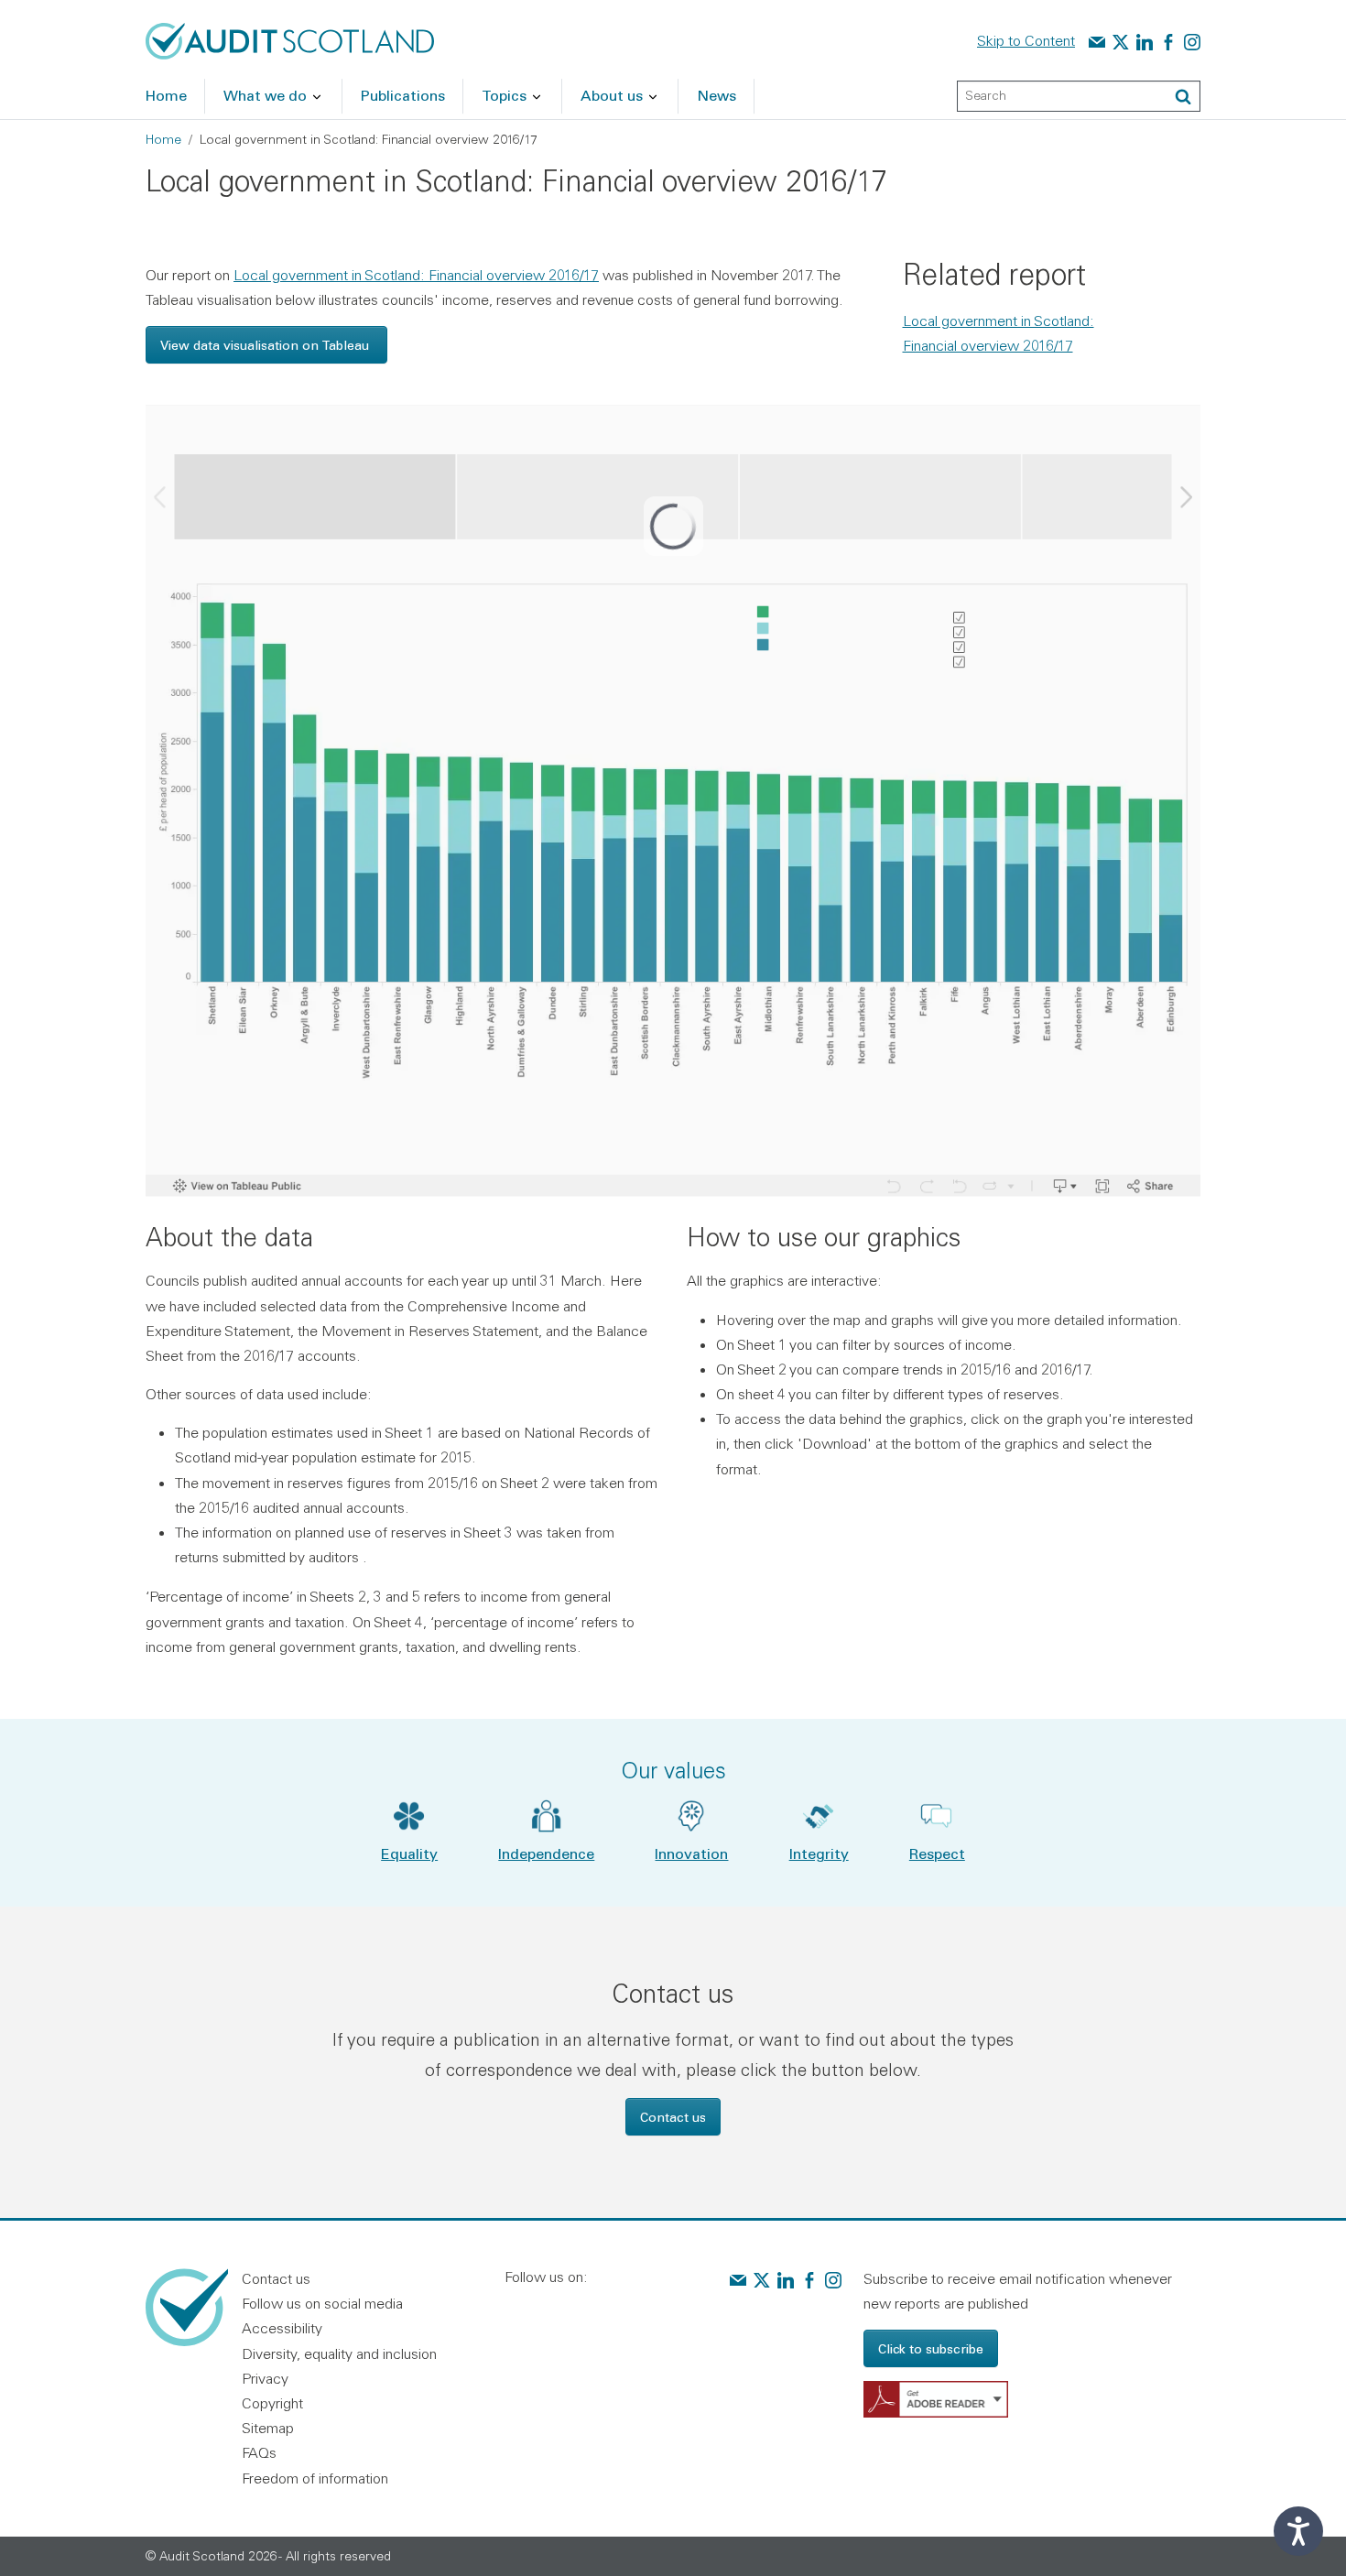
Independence (546, 1853)
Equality (409, 1853)
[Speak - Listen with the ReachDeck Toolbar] (1298, 2531)
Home (163, 139)
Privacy (265, 2378)
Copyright (272, 2403)
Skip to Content (1026, 40)
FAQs (259, 2452)
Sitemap (268, 2428)
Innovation (691, 1853)
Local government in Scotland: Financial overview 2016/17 (416, 275)
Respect (937, 1853)
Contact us (673, 2117)
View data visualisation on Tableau (266, 345)
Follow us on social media (322, 2303)
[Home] (290, 39)
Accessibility (282, 2328)
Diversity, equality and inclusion (339, 2353)
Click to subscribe (931, 2348)
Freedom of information (315, 2478)
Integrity (819, 1853)
